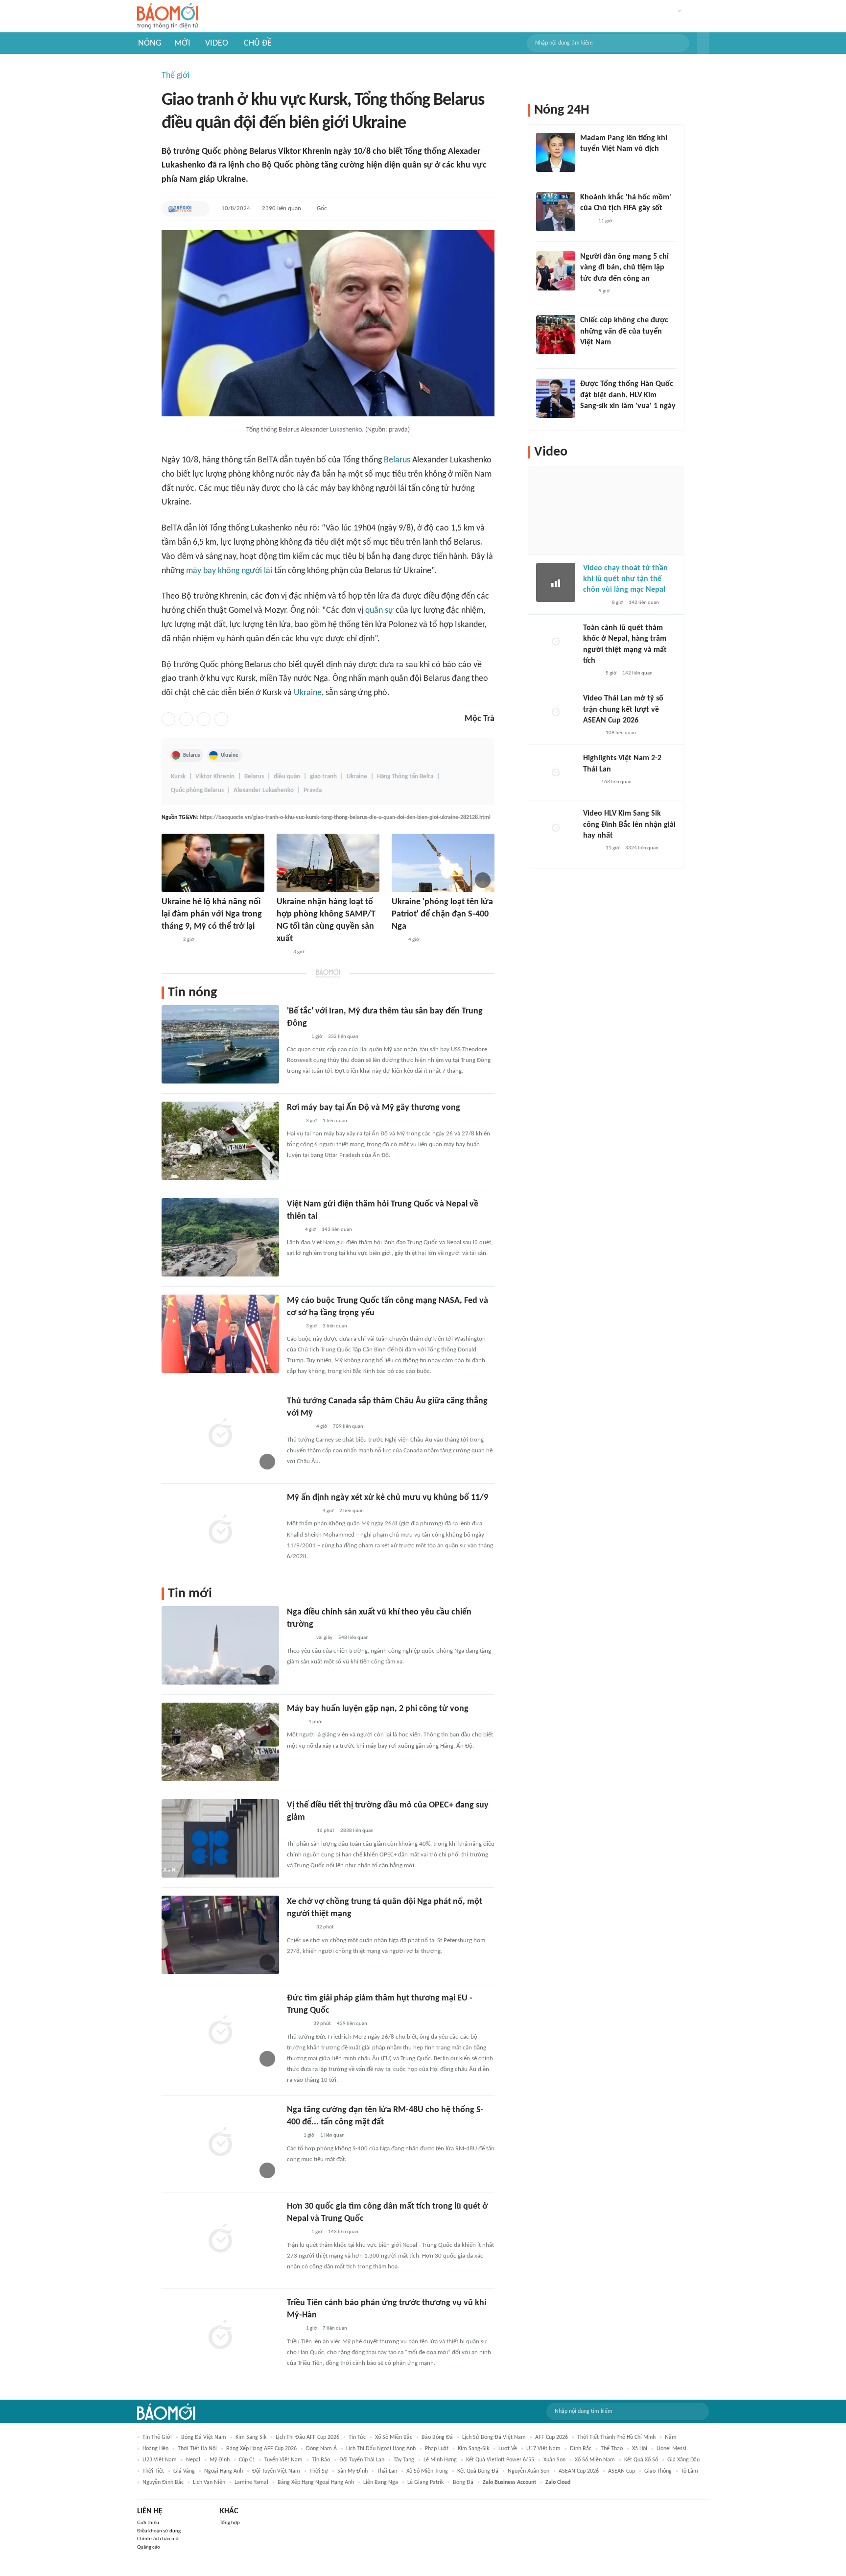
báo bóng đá (437, 2437)
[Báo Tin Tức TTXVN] (294, 1121)
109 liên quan (621, 733)
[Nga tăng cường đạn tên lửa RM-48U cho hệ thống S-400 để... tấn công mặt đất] (220, 2143)
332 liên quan (343, 1037)
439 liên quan (352, 2024)
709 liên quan (348, 1427)
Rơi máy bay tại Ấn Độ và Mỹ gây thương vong (374, 1108)
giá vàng (184, 2471)
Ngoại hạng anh (223, 2471)
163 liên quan (616, 782)
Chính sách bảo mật (159, 2539)
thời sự (319, 2471)
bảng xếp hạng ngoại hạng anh (316, 2482)
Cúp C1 (247, 2460)
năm (671, 2437)
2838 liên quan (357, 1831)
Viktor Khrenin (215, 777)
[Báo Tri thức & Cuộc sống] (299, 1427)
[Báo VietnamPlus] (299, 1831)
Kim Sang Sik (251, 2437)
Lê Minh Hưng (440, 2460)
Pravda (313, 790)
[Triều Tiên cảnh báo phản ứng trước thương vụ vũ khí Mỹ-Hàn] (220, 2336)
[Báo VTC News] (592, 419)
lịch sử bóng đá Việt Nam (494, 2437)
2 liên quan (352, 1511)
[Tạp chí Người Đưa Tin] (295, 1722)
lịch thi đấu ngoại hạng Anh (381, 2449)
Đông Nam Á (321, 2449)
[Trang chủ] (168, 16)
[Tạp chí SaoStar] (590, 162)
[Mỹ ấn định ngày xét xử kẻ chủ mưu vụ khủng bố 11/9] (220, 1531)
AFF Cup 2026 (552, 2437)
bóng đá (463, 2482)
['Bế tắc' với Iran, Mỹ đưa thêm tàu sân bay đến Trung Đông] (220, 1044)
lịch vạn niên (209, 2482)
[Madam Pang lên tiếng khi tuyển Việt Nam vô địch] (556, 152)
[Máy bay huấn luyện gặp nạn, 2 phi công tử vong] (220, 1742)
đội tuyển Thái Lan (362, 2460)
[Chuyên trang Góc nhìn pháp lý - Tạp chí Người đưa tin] (587, 291)
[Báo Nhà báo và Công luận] (299, 1928)
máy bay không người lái (229, 571)
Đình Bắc (581, 2449)
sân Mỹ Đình (352, 2471)
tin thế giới (157, 2437)
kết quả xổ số (641, 2460)
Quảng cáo (149, 2547)
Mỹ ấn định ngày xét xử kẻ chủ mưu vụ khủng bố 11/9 (388, 1498)
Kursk (178, 777)
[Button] (703, 43)
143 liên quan (337, 1230)
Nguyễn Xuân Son (529, 2471)
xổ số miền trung (427, 2471)
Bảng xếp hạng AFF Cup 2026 (261, 2449)
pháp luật (437, 2449)
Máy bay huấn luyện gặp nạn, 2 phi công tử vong (378, 1709)
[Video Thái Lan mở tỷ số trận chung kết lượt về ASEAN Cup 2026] (556, 713)
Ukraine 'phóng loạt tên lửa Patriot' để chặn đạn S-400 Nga (442, 914)
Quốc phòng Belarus (197, 790)
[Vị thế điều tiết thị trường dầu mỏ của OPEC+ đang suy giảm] (220, 1838)
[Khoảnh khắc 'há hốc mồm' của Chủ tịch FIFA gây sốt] (556, 212)
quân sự (379, 611)
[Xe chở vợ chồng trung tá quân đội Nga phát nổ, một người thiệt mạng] (220, 1935)
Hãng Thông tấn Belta (405, 777)
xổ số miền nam (595, 2460)
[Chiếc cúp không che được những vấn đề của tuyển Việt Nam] (556, 335)
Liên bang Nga (381, 2482)
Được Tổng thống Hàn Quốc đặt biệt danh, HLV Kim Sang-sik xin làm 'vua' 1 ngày (628, 395)
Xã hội (640, 2449)
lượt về (508, 2449)
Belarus (397, 460)
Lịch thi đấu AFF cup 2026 (307, 2437)
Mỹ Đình (220, 2460)
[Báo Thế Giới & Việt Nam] (180, 209)
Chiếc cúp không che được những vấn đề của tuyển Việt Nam (624, 331)
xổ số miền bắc (394, 2437)
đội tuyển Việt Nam (276, 2471)
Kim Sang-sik (473, 2449)
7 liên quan (335, 2328)
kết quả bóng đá (478, 2471)
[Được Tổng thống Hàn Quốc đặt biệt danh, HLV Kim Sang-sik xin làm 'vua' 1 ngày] (556, 398)
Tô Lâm (690, 2471)
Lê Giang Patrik (425, 2482)
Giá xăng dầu (683, 2460)
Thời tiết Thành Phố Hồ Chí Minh (616, 2437)
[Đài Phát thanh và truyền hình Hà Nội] (297, 2024)
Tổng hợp (230, 2523)
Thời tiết (153, 2471)
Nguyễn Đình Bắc (163, 2482)
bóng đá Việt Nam (204, 2437)
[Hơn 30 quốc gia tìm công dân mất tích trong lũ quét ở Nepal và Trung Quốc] (220, 2239)
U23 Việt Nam (160, 2460)
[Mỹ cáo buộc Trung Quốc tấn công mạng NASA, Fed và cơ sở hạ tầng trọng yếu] (220, 1334)
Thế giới (176, 76)
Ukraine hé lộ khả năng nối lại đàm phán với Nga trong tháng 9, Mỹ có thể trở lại (212, 914)
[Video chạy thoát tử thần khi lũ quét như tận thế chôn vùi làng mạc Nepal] (556, 582)
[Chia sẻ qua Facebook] (168, 719)
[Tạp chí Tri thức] (293, 1230)
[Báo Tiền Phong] (296, 1037)
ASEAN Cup (622, 2471)
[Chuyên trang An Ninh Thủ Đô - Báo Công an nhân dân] (282, 953)
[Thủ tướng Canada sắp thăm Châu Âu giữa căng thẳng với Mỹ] (220, 1434)
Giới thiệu (148, 2523)
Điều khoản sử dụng (159, 2531)
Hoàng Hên (155, 2449)
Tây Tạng (404, 2460)
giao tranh (323, 777)
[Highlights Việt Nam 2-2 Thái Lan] (556, 772)
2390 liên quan (282, 208)
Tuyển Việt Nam (283, 2460)
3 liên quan (335, 1326)
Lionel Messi (671, 2449)
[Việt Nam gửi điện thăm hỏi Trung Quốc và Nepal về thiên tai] (220, 1237)
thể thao (612, 2449)
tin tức (357, 2437)
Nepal (193, 2460)
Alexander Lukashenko (264, 790)
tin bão (321, 2460)
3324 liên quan (642, 848)
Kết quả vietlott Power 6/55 (500, 2460)
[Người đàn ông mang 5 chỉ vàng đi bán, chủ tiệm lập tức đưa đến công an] (556, 271)
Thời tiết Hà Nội (197, 2449)
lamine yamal (251, 2482)
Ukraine (308, 693)
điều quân (287, 777)
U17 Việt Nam (543, 2449)
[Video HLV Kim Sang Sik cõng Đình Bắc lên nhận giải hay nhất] (556, 828)
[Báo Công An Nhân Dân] (302, 1511)
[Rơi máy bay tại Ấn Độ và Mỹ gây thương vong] (220, 1141)
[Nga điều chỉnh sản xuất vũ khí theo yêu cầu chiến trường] (220, 1645)
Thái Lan (387, 2471)
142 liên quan (644, 603)
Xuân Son (554, 2460)
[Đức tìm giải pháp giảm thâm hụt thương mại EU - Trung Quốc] (220, 2031)
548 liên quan (353, 1638)
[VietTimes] (169, 940)
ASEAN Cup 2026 (579, 2471)
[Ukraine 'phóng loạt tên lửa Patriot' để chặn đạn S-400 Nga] (443, 863)
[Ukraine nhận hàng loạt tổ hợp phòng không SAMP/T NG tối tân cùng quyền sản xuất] (328, 863)
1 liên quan (335, 1121)
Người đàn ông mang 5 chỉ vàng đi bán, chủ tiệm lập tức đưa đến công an (624, 268)
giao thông (658, 2471)
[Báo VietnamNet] (591, 674)
